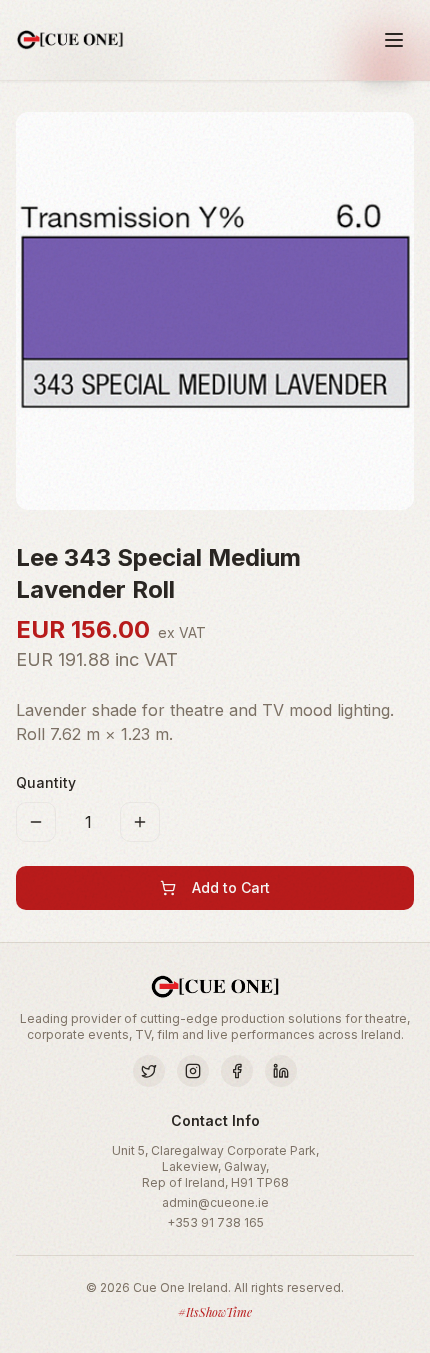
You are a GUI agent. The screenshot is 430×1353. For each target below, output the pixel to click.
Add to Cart (231, 887)
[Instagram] (193, 1071)
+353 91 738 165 (215, 1222)
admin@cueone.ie (215, 1202)
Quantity (46, 782)
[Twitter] (149, 1071)
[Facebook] (237, 1071)
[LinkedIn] (281, 1071)
